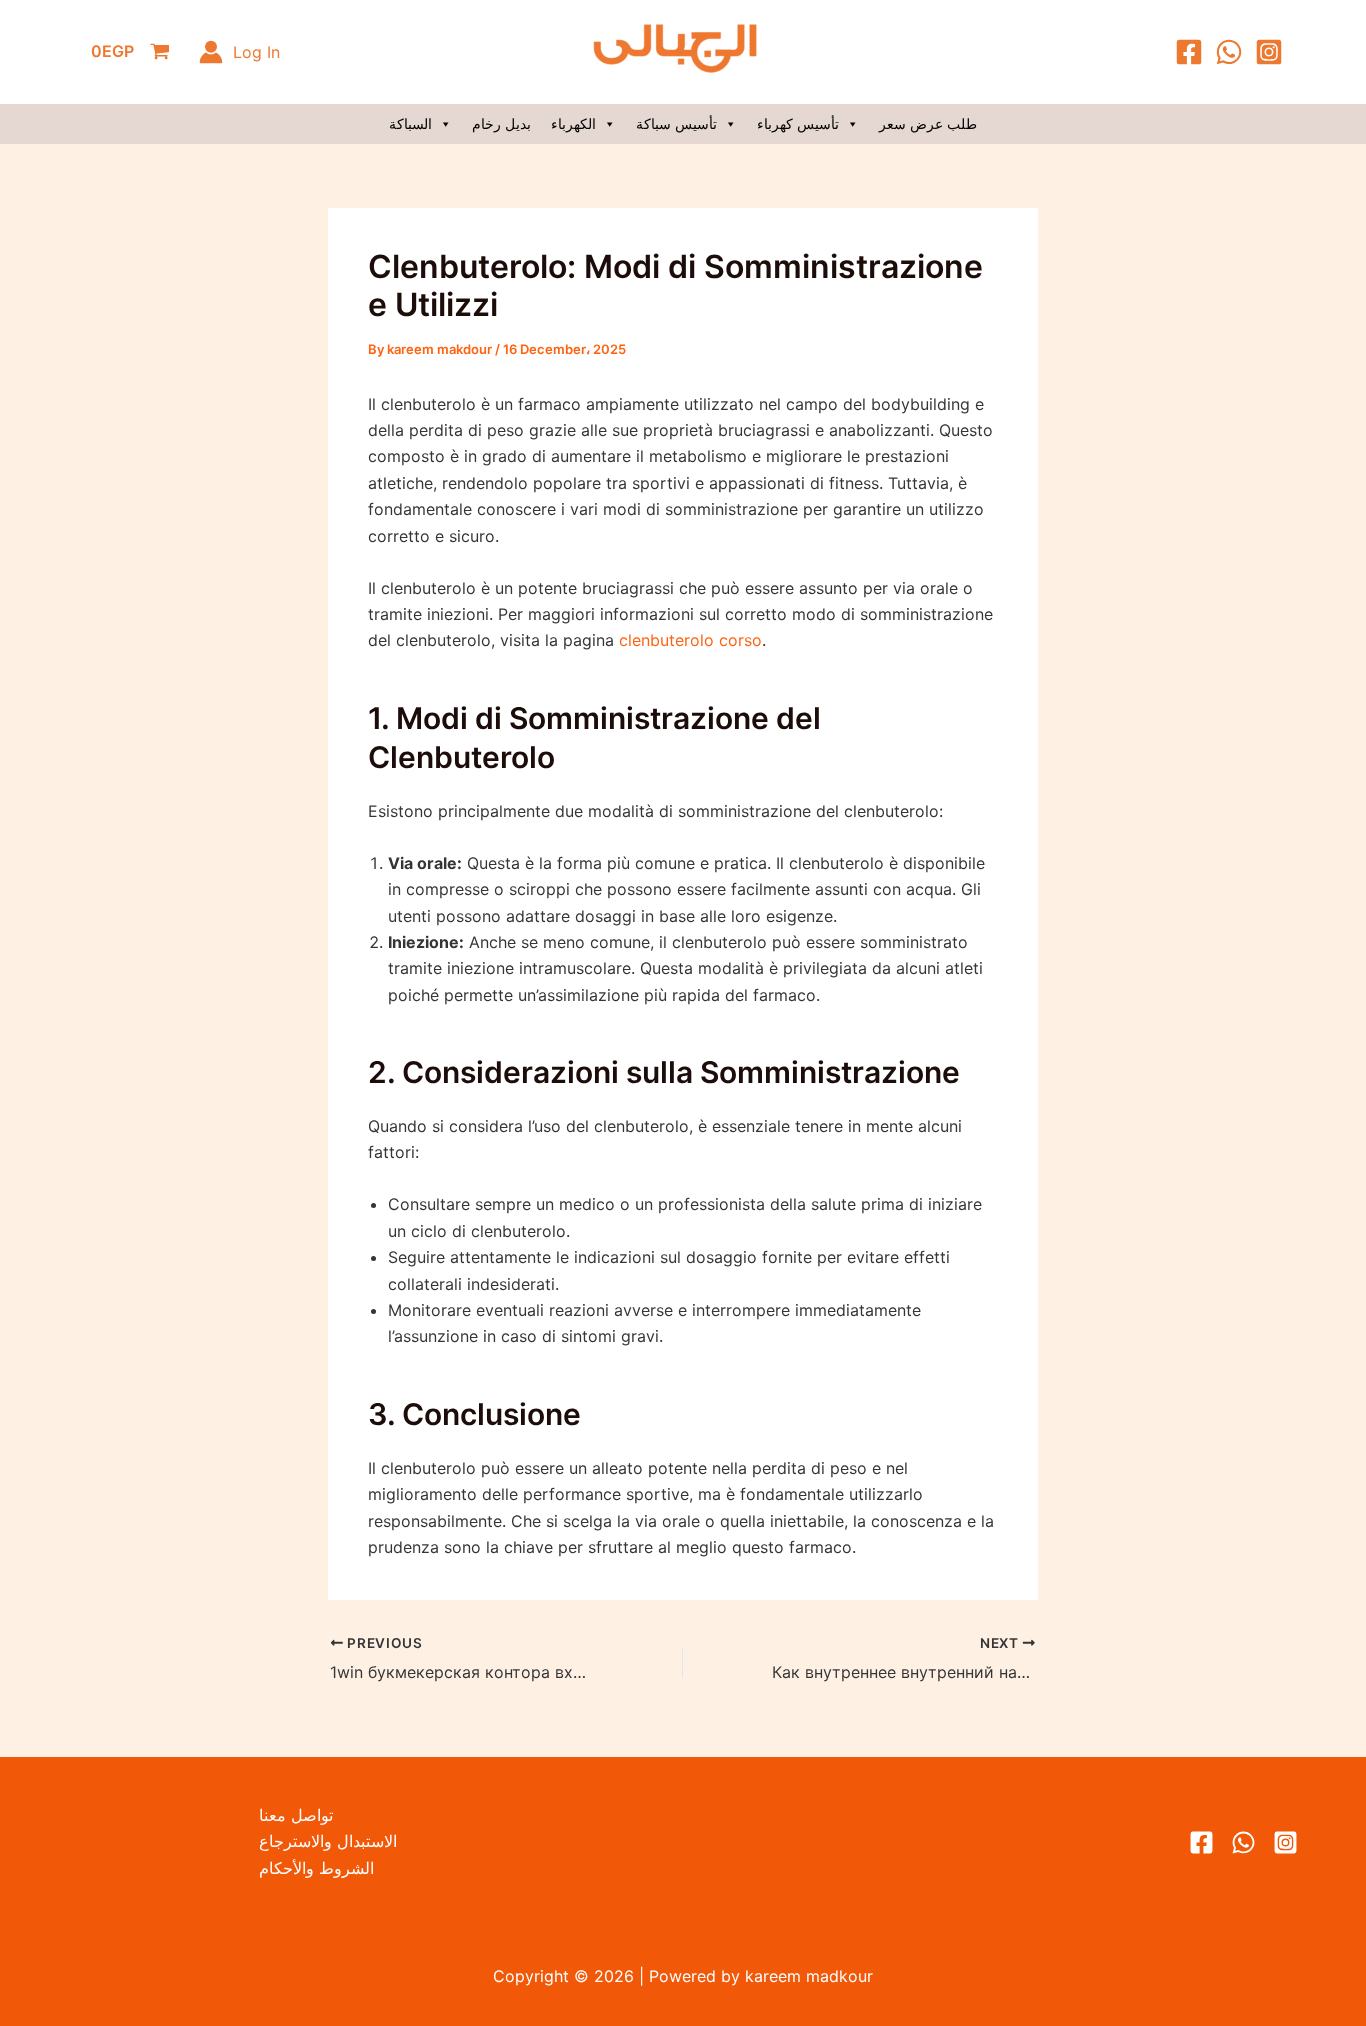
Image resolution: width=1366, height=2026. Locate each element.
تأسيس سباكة (676, 123)
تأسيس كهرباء (798, 123)
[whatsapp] (1243, 1842)
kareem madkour (806, 1976)
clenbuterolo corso (690, 640)
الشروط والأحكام (316, 1868)
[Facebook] (1189, 52)
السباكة (410, 123)
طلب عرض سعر (928, 123)
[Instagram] (1269, 52)
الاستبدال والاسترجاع (328, 1841)
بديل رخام (501, 123)
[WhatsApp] (1229, 52)
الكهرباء (573, 123)
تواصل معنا (296, 1815)
